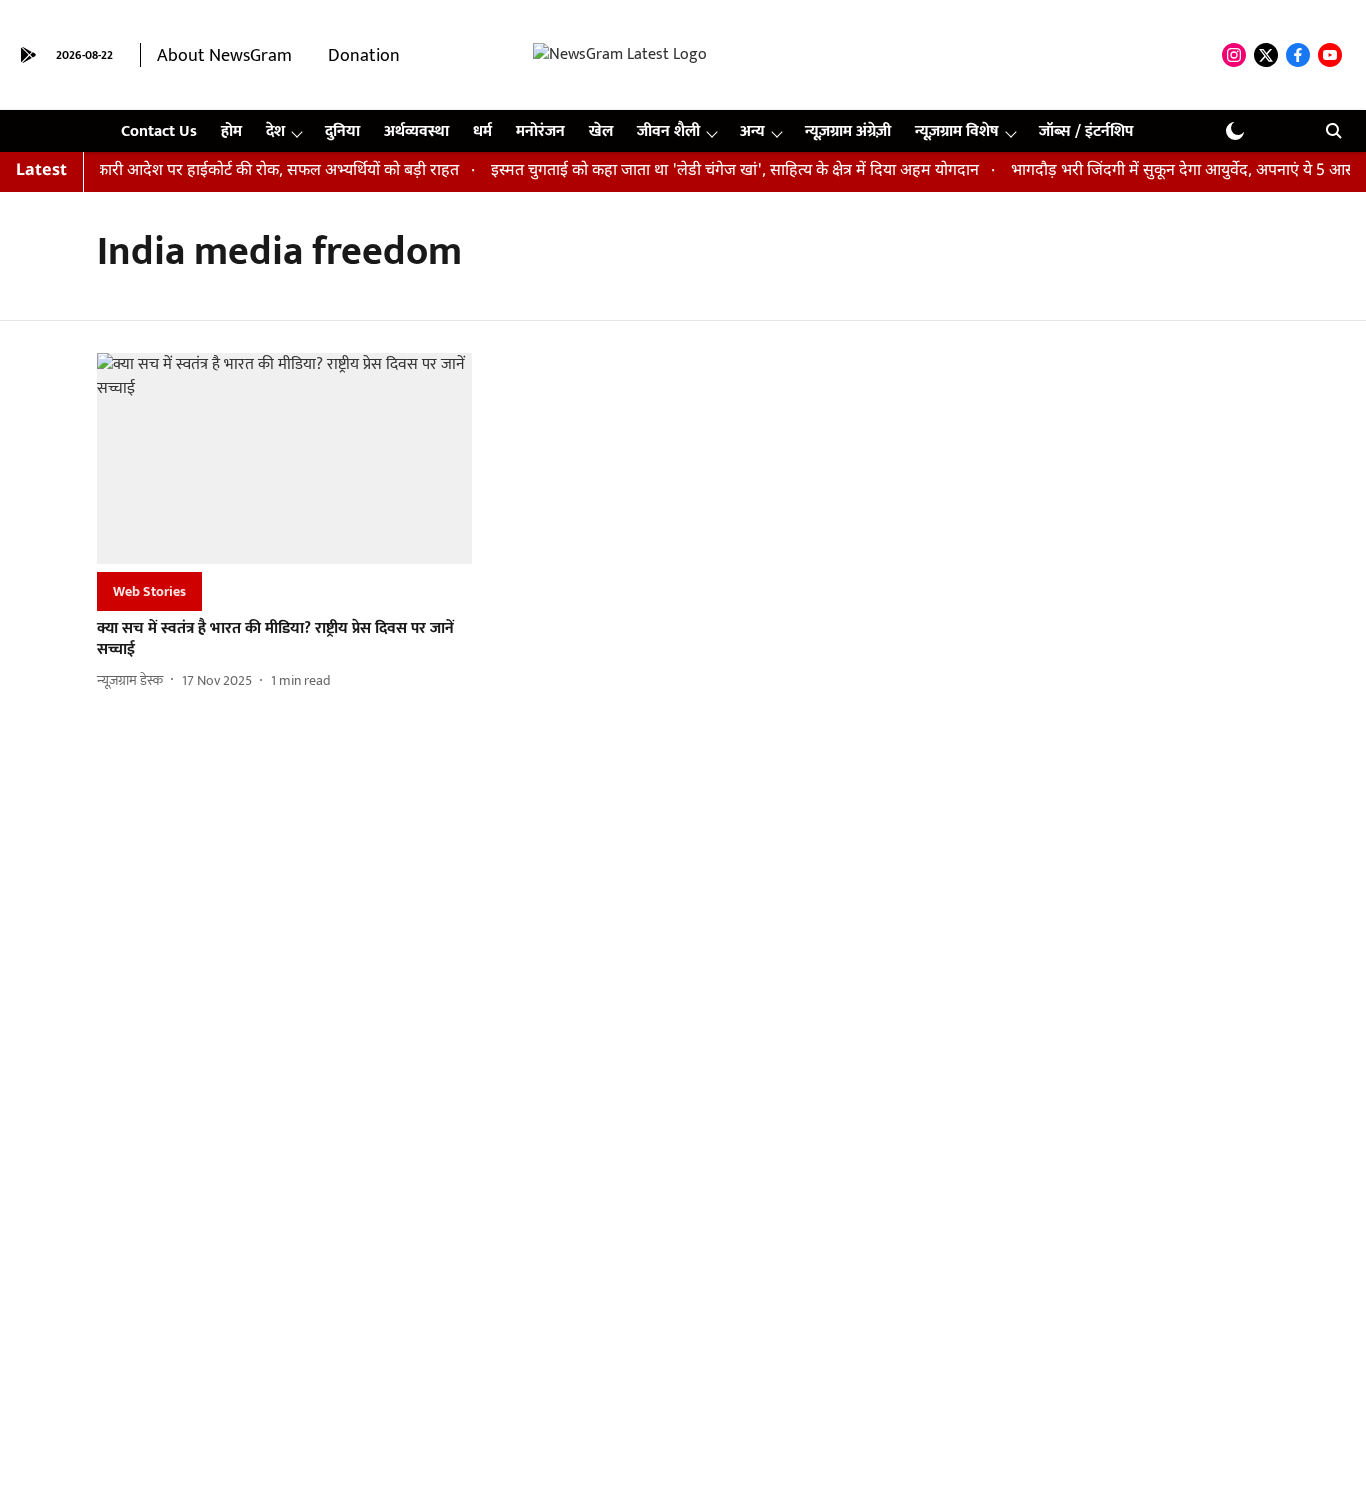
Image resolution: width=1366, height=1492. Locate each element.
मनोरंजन (540, 131)
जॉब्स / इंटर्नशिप (1086, 131)
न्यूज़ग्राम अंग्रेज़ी (848, 131)
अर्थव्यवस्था (416, 131)
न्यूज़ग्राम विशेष (957, 131)
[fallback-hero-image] (284, 458)
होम (231, 131)
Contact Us (159, 131)
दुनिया (342, 131)
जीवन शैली (668, 131)
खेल (601, 131)
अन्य (752, 131)
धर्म (482, 131)
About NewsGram (224, 56)
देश (275, 131)
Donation (364, 56)
